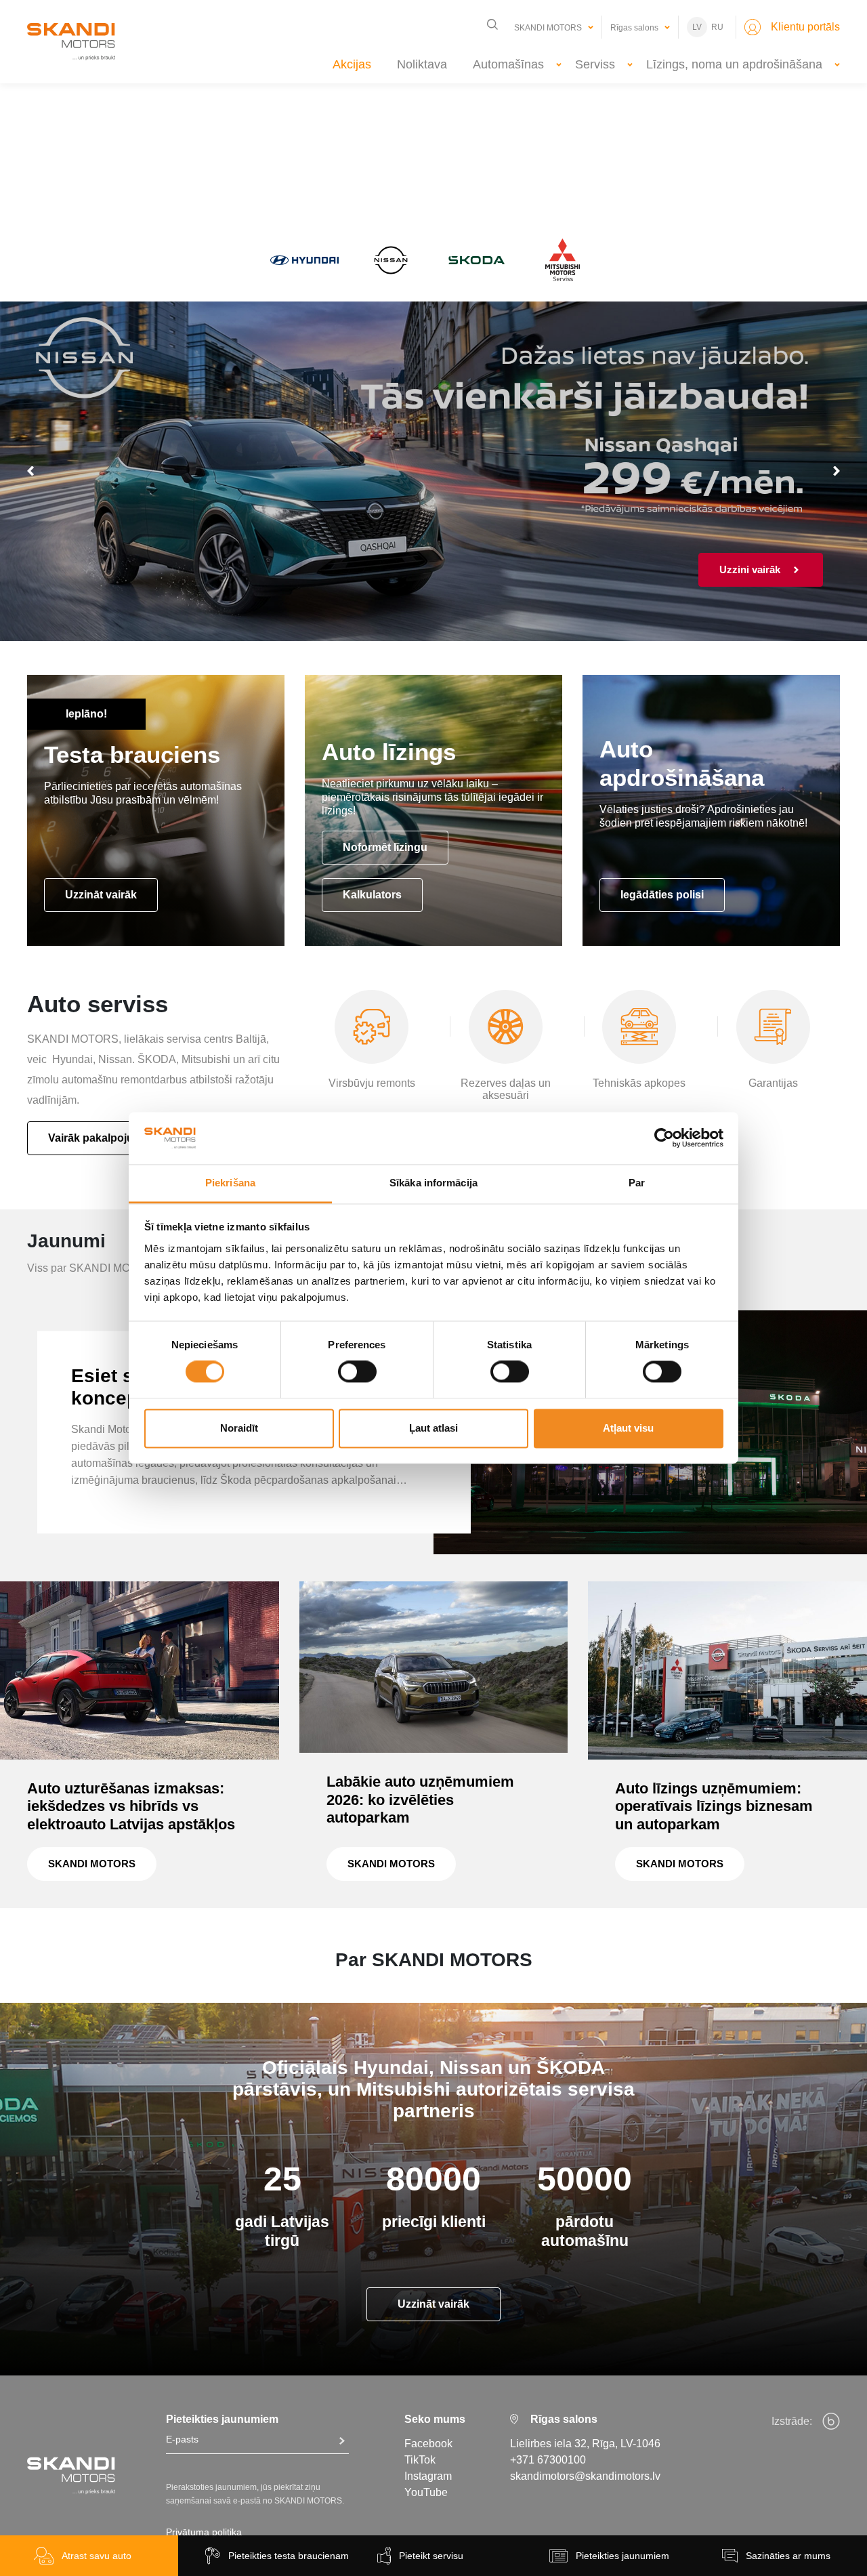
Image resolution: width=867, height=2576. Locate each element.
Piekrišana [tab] (230, 1183)
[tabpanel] (433, 471)
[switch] (357, 1372)
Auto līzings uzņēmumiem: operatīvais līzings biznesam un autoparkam (714, 1806)
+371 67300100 (548, 2460)
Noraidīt (239, 1428)
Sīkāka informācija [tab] (433, 1183)
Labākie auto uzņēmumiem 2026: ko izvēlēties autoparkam (420, 1800)
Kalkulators (372, 895)
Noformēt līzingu (385, 847)
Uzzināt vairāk (101, 895)
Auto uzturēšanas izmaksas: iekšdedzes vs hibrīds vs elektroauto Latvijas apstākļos (131, 1806)
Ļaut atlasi (433, 1428)
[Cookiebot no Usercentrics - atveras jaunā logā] (664, 1138)
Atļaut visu (628, 1428)
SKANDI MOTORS (92, 1864)
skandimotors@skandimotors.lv (585, 2476)
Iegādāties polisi (662, 895)
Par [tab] (637, 1183)
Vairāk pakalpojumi (97, 1138)
